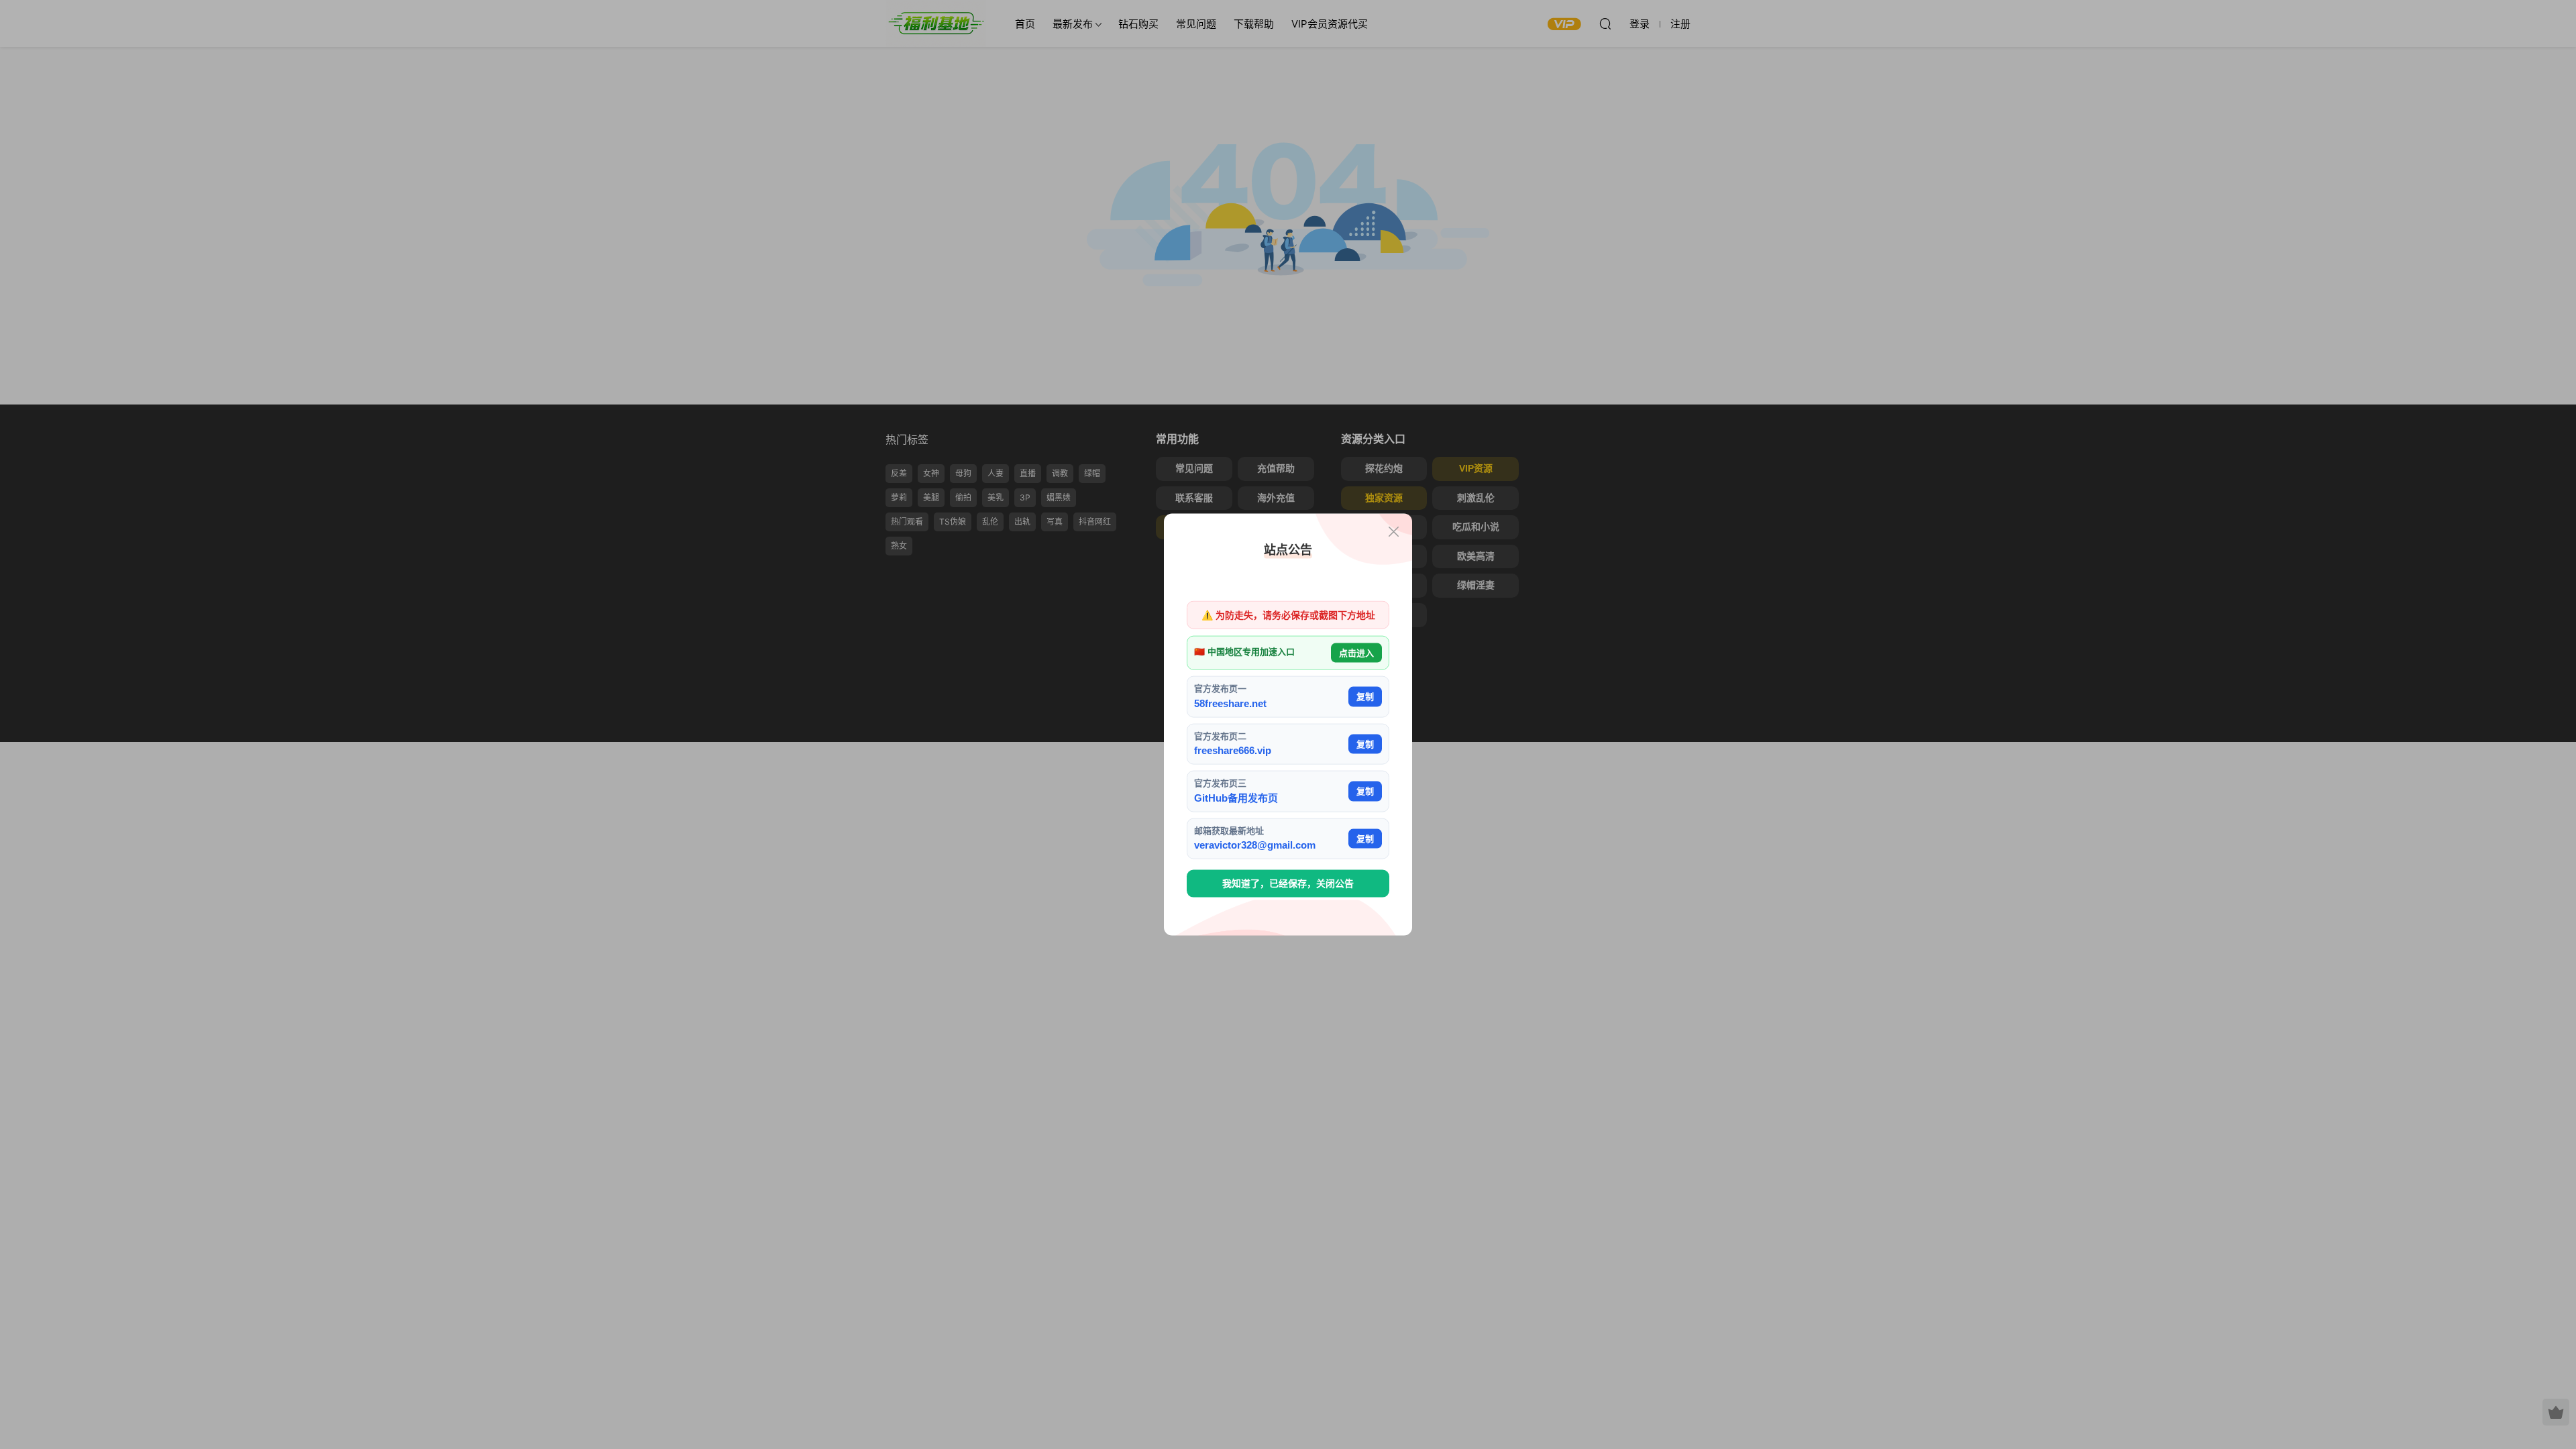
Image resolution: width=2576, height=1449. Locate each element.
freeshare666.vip (1233, 750)
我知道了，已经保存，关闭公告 (1288, 883)
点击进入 (1356, 652)
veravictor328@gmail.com (1255, 845)
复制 (1365, 697)
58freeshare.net (1230, 703)
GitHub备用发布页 (1236, 797)
